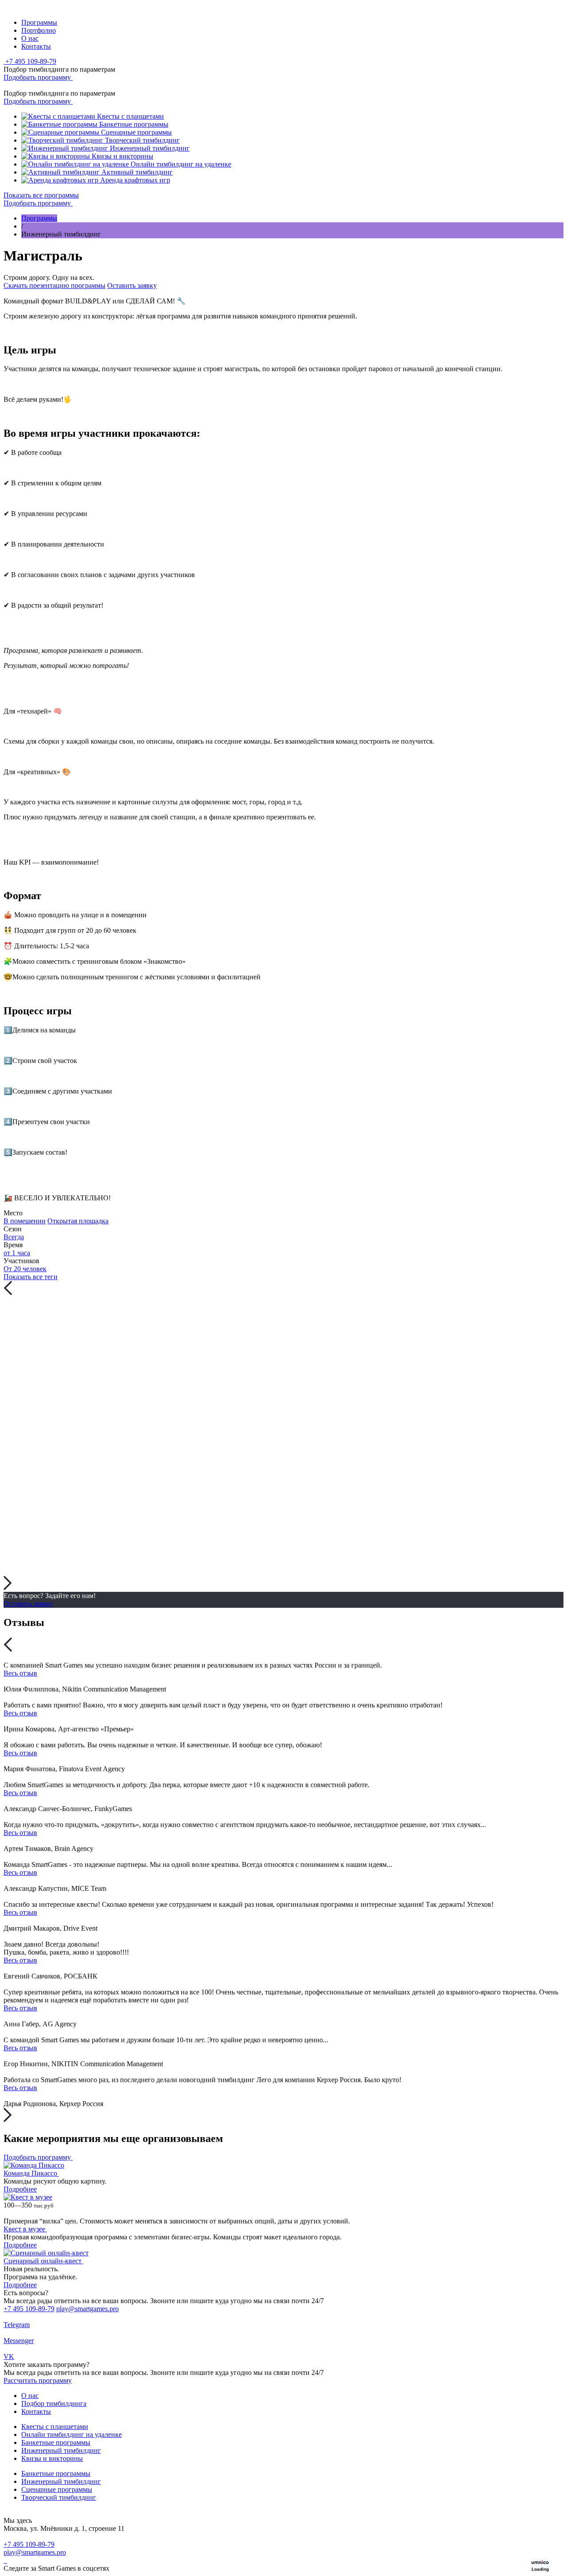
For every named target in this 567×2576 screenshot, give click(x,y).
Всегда (14, 1237)
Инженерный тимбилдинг (61, 2450)
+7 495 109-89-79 (29, 2309)
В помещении (25, 1221)
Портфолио (39, 30)
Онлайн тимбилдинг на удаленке (72, 2434)
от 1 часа (17, 1253)
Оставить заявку (132, 285)
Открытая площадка (78, 1221)
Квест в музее (25, 2229)
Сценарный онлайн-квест (43, 2261)
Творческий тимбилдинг (59, 2497)
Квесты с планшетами (55, 2427)
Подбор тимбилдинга (54, 2403)
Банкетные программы (56, 2442)
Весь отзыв (20, 1673)
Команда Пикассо (31, 2173)
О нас (30, 38)
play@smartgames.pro (87, 2309)
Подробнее (20, 2189)
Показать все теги (31, 1277)
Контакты (36, 46)
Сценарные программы (57, 2489)
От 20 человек (25, 1269)
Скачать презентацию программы (54, 285)
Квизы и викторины (52, 2458)
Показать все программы (41, 195)
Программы (39, 22)
